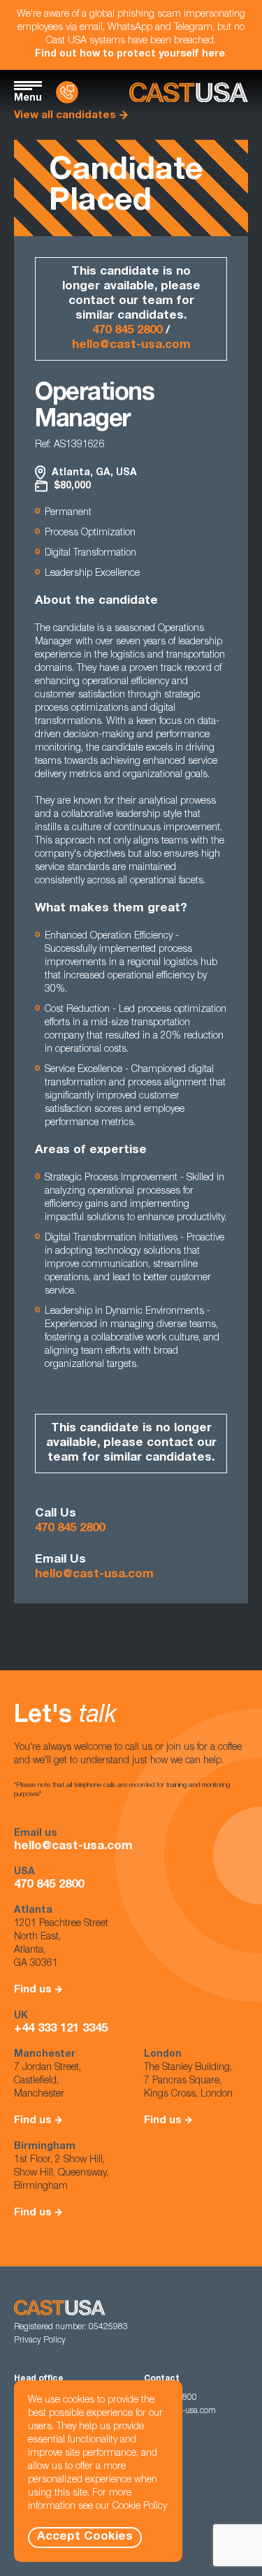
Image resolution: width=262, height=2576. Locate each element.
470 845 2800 (127, 331)
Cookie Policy (140, 2507)
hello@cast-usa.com (131, 346)
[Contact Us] (67, 92)
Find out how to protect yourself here (130, 55)
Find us (33, 1990)
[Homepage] (189, 93)
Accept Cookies (85, 2537)
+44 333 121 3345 (61, 2029)
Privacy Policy (40, 2340)
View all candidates (65, 116)
